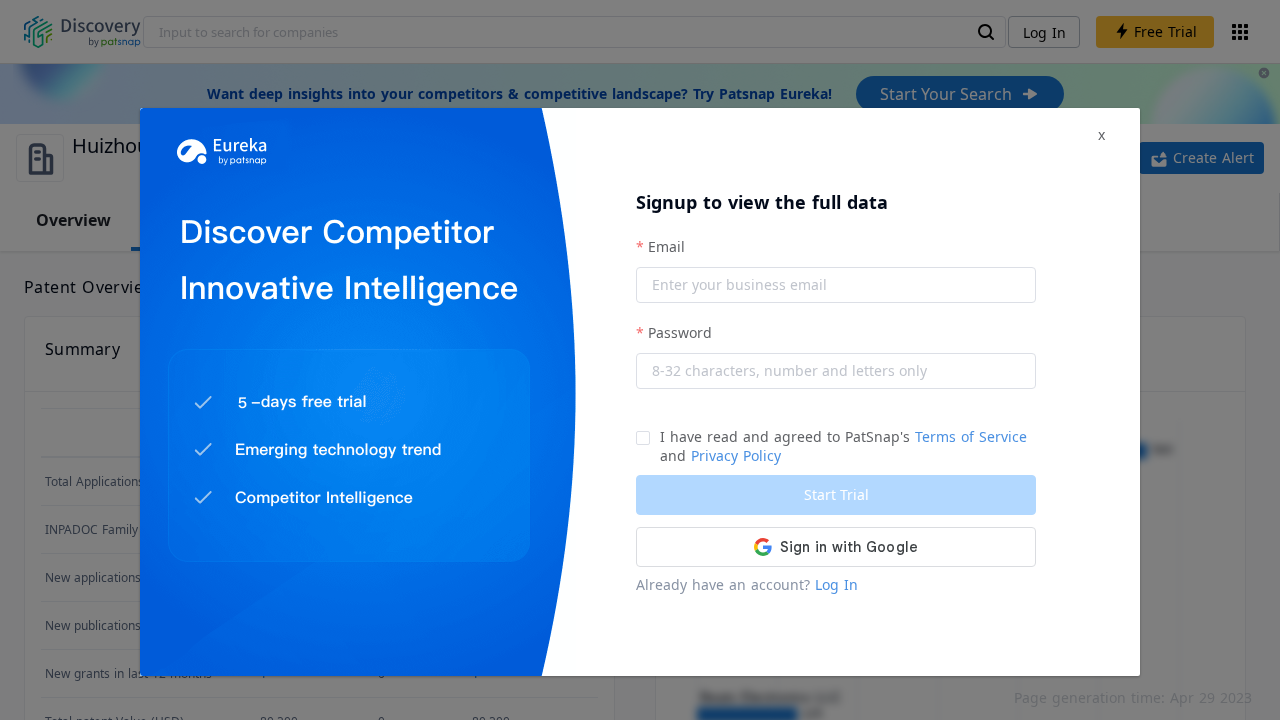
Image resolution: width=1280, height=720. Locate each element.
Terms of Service (971, 436)
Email (666, 246)
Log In (836, 584)
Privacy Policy (736, 455)
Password (680, 332)
